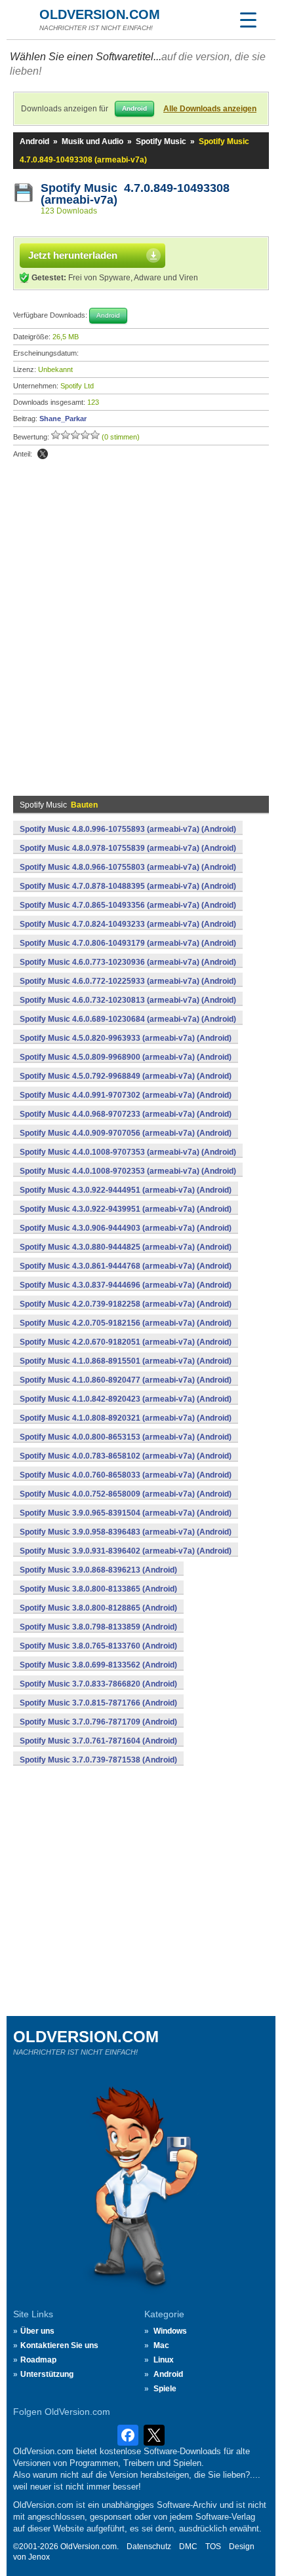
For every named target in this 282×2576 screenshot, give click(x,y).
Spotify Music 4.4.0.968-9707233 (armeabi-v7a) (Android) (126, 1114)
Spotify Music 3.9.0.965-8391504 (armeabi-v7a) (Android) (126, 1513)
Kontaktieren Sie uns (59, 2345)
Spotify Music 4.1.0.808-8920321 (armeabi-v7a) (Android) (126, 1418)
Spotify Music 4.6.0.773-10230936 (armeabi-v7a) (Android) (128, 962)
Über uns (37, 2331)
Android (34, 141)
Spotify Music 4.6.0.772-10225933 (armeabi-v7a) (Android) (128, 981)
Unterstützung (47, 2374)
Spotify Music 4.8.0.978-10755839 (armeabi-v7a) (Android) (128, 848)
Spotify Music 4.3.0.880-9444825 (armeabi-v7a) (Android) (126, 1247)
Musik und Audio (92, 141)
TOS (213, 2547)
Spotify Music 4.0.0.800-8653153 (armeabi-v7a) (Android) (126, 1437)
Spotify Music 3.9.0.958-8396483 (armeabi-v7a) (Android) (126, 1532)
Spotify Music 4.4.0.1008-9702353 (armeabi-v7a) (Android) (128, 1171)
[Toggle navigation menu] (248, 20)
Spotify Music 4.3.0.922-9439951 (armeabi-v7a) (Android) (126, 1209)
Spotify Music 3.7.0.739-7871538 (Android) (98, 1760)
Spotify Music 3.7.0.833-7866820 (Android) (98, 1684)
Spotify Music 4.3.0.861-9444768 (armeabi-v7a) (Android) (126, 1266)
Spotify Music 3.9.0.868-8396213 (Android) (98, 1570)
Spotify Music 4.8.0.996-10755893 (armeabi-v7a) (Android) (128, 829)
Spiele (165, 2389)
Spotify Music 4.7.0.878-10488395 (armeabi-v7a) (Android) (128, 886)
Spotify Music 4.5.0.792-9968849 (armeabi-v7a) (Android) (126, 1076)
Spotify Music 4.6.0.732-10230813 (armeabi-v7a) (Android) (128, 1000)
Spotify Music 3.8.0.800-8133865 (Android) (98, 1589)
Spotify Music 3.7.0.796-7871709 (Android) (98, 1722)
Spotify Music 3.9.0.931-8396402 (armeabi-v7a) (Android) (126, 1551)
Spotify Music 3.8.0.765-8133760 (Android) (98, 1646)
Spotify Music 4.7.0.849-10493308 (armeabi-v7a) (135, 194)
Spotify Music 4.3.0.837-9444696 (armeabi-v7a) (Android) (126, 1285)
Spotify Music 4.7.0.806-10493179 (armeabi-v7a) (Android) (128, 943)
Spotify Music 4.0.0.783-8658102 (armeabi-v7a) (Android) (126, 1456)
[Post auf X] (43, 454)
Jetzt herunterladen (73, 255)
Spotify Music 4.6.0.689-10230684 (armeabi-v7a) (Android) (128, 1019)
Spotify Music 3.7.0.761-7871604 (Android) (98, 1741)
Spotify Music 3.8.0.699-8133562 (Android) (98, 1665)
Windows (170, 2331)
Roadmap (38, 2360)
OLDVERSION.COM (100, 14)
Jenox (39, 2557)
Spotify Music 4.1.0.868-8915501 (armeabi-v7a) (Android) (126, 1361)
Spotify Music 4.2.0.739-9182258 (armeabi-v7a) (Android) (126, 1304)
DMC (188, 2547)
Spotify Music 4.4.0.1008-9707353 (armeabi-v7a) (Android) (128, 1152)
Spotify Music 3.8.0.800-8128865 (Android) (98, 1608)
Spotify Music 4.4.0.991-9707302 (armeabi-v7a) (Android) (126, 1095)
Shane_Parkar (63, 419)
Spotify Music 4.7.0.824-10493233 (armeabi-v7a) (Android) (128, 924)
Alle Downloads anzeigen (210, 109)
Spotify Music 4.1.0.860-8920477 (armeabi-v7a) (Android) (126, 1380)
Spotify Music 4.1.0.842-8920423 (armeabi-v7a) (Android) (126, 1399)
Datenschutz (149, 2547)
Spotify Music (161, 141)
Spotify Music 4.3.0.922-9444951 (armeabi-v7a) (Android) (126, 1190)
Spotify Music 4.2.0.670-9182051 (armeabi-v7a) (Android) (126, 1342)
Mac (161, 2345)
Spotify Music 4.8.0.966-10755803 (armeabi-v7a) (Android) (128, 867)
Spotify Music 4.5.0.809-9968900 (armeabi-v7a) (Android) (126, 1057)
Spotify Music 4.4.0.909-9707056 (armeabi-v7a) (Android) (126, 1133)
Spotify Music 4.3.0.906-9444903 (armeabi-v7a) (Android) (126, 1228)
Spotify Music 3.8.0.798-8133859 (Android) (98, 1627)
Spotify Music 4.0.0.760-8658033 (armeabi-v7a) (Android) (126, 1475)
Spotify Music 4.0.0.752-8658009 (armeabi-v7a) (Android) (126, 1494)
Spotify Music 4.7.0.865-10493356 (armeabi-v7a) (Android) (128, 905)
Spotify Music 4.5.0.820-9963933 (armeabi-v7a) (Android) (126, 1038)
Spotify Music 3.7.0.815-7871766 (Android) (98, 1703)
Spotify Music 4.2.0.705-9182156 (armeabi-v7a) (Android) (126, 1323)
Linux (164, 2360)
